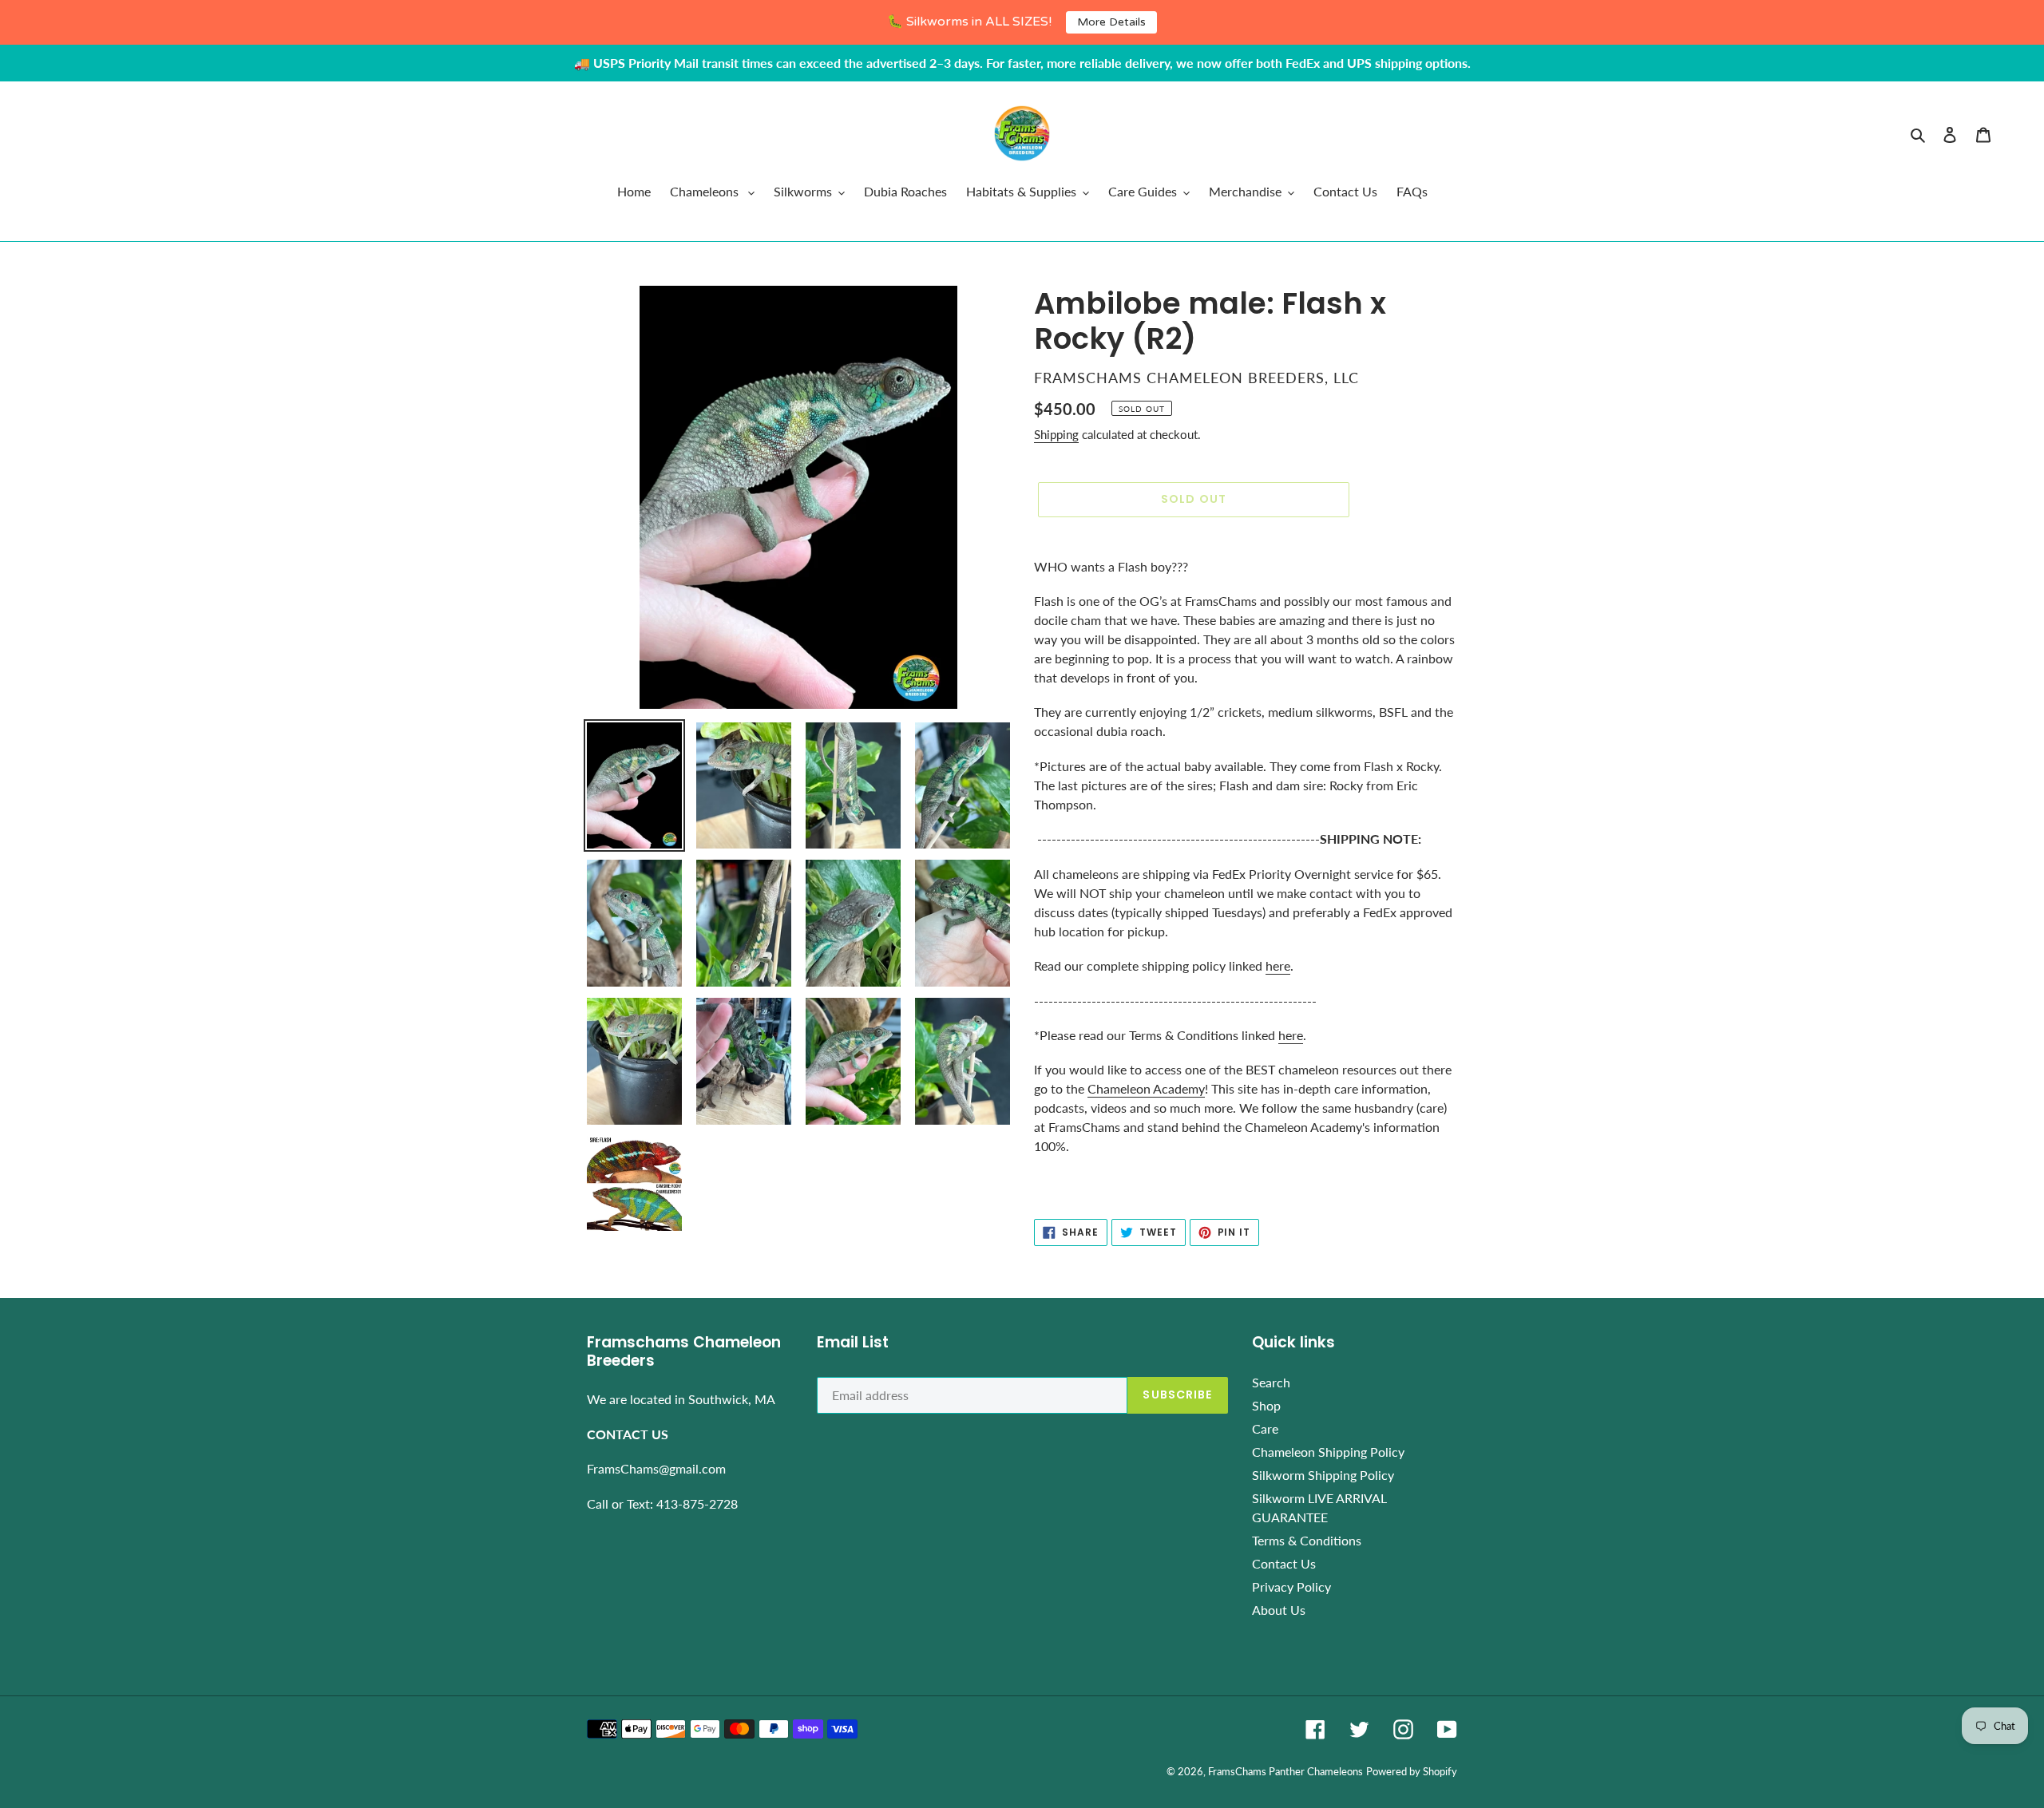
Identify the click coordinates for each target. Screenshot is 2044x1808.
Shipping (1056, 434)
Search (1271, 1382)
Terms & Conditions (1307, 1540)
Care (1265, 1428)
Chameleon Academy (1146, 1088)
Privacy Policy (1291, 1586)
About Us (1279, 1610)
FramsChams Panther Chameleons (1285, 1771)
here (1278, 965)
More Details (1111, 22)
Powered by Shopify (1412, 1771)
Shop (1266, 1405)
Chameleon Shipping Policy (1328, 1452)
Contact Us (1284, 1563)
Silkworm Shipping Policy (1323, 1475)
